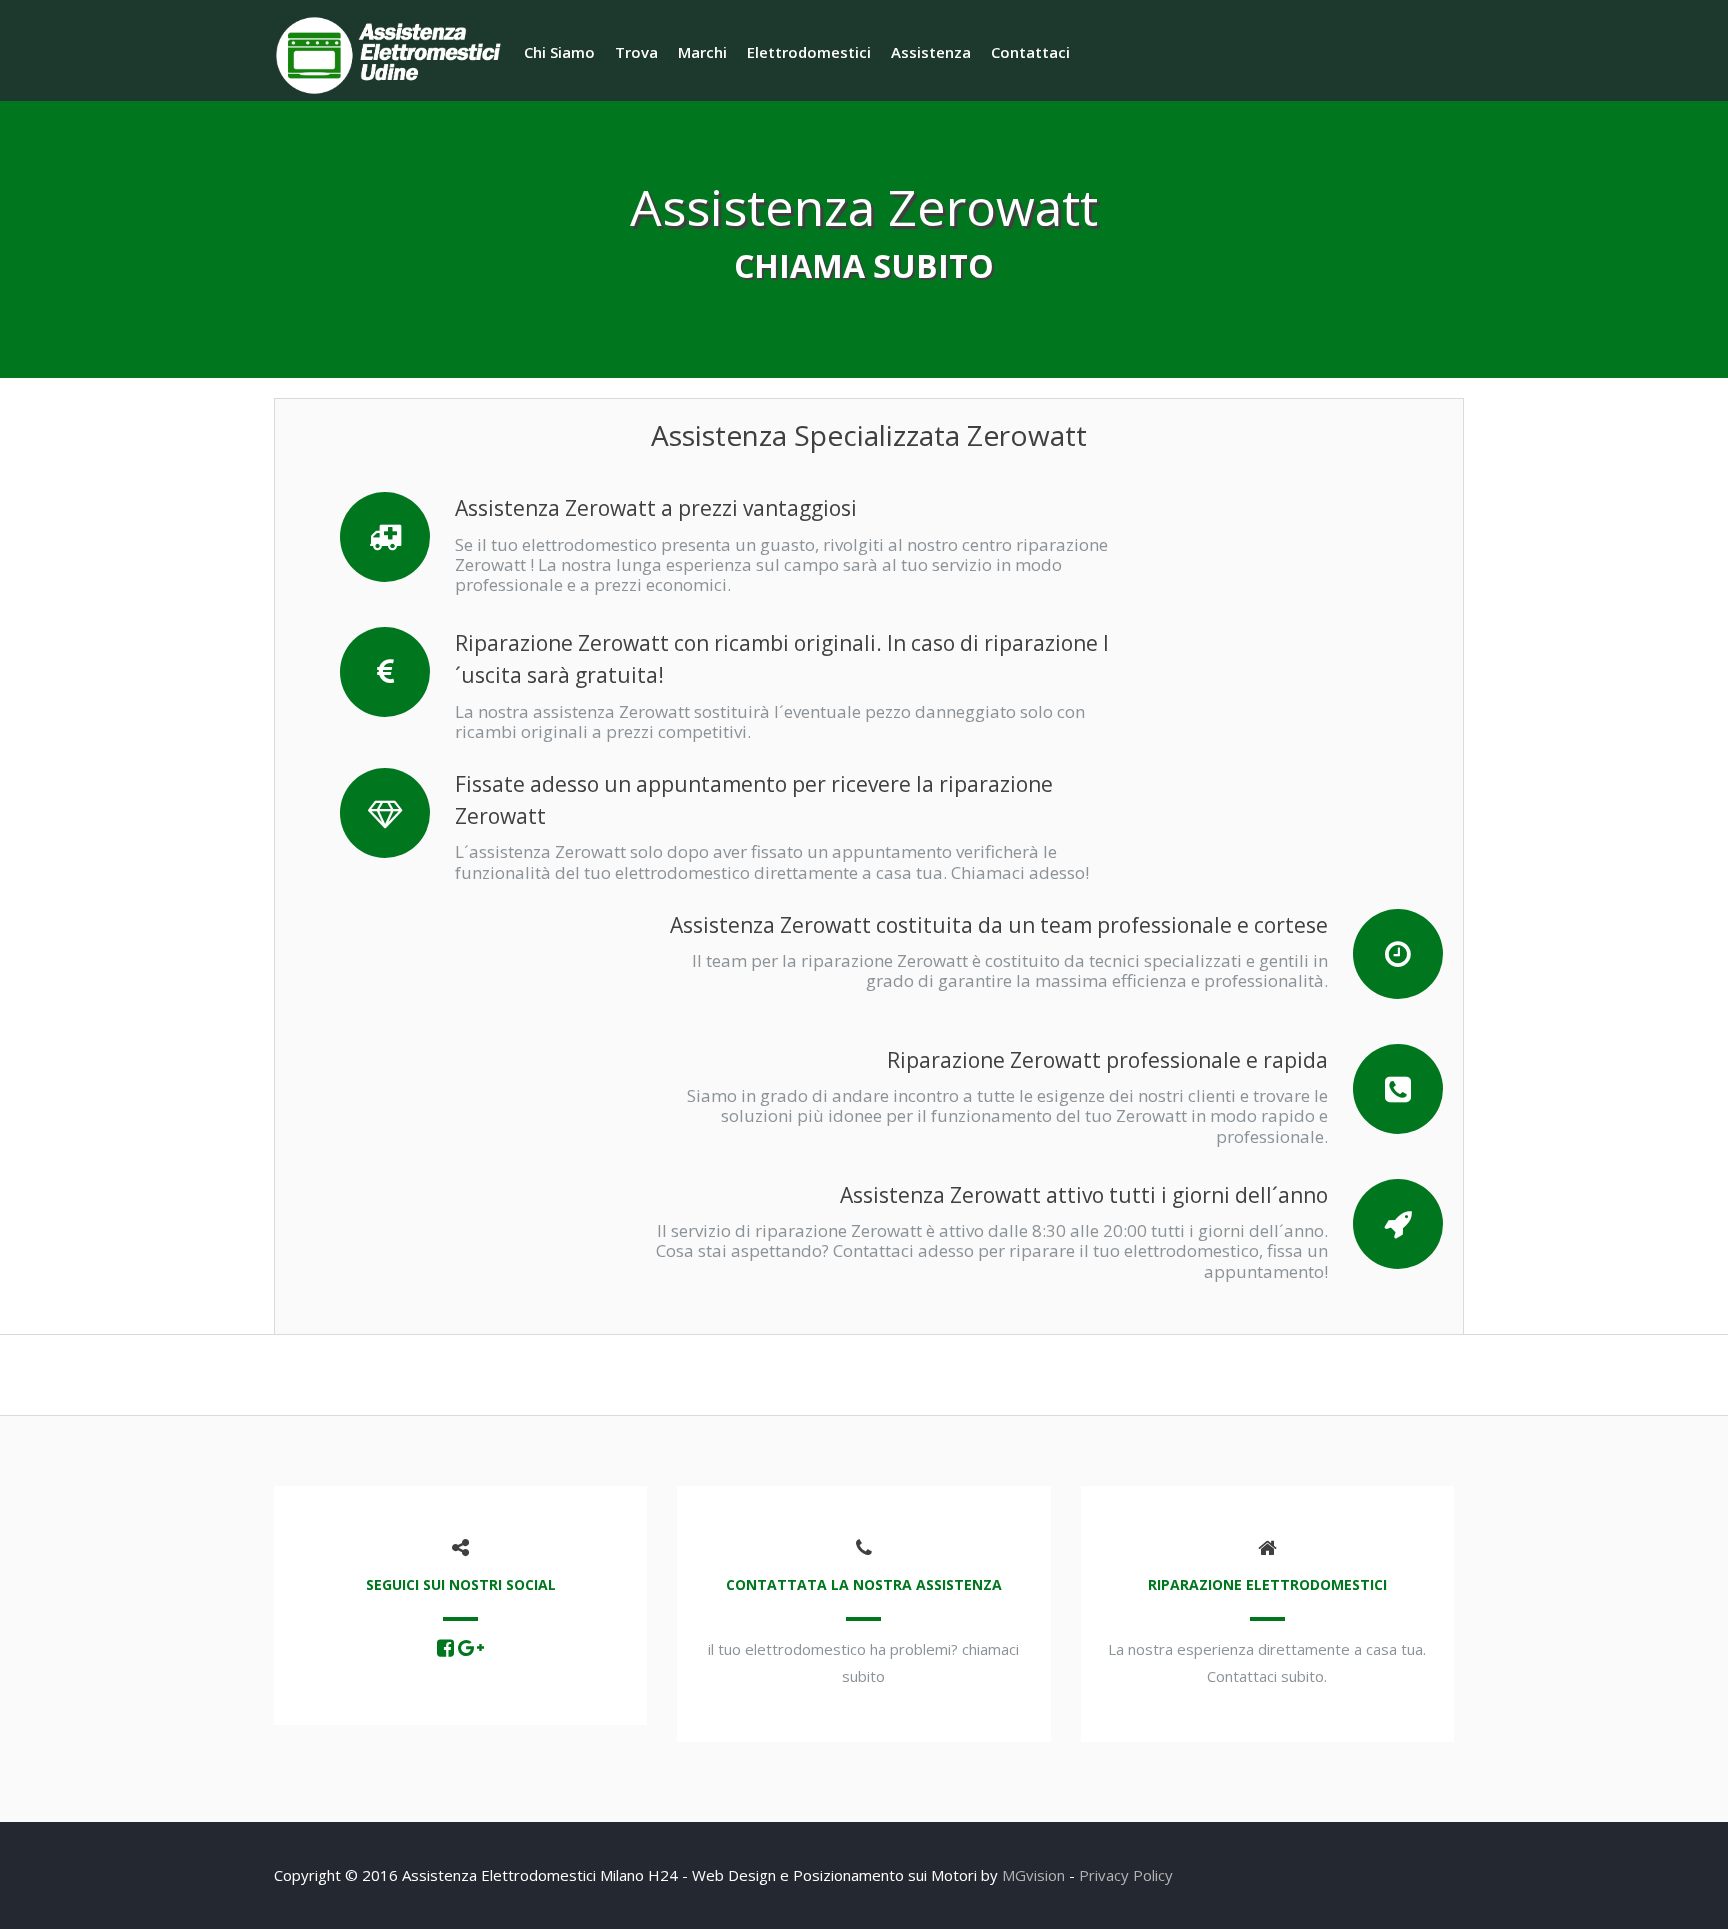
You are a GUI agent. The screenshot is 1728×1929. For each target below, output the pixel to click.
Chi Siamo (559, 52)
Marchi (702, 52)
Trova (636, 52)
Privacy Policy (1126, 1875)
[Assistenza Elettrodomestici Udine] (394, 53)
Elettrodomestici (809, 52)
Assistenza (931, 52)
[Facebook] (445, 1649)
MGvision (1033, 1875)
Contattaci (1030, 52)
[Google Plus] (471, 1649)
